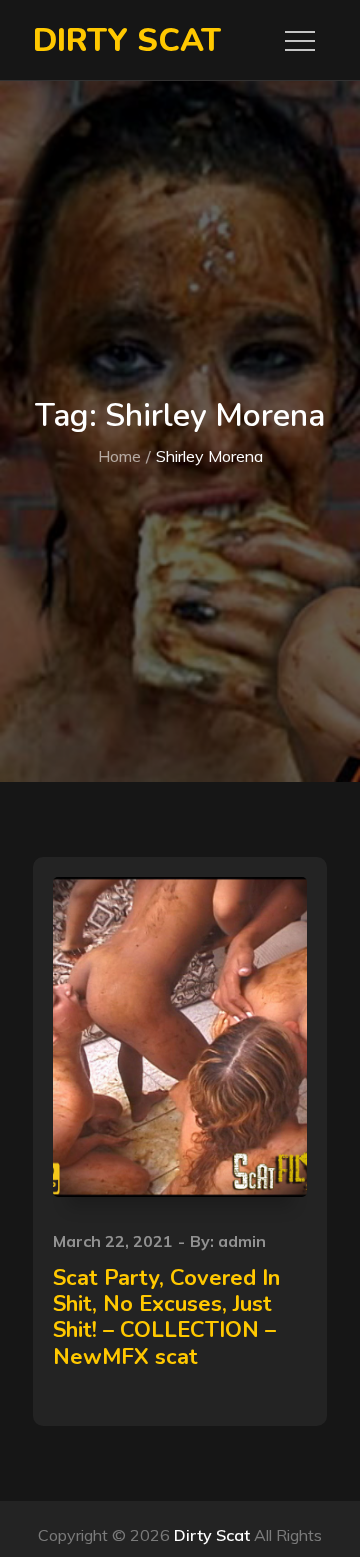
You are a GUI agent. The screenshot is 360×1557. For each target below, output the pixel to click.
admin (242, 1241)
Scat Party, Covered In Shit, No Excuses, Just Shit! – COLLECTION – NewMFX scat (166, 1317)
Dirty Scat (127, 40)
